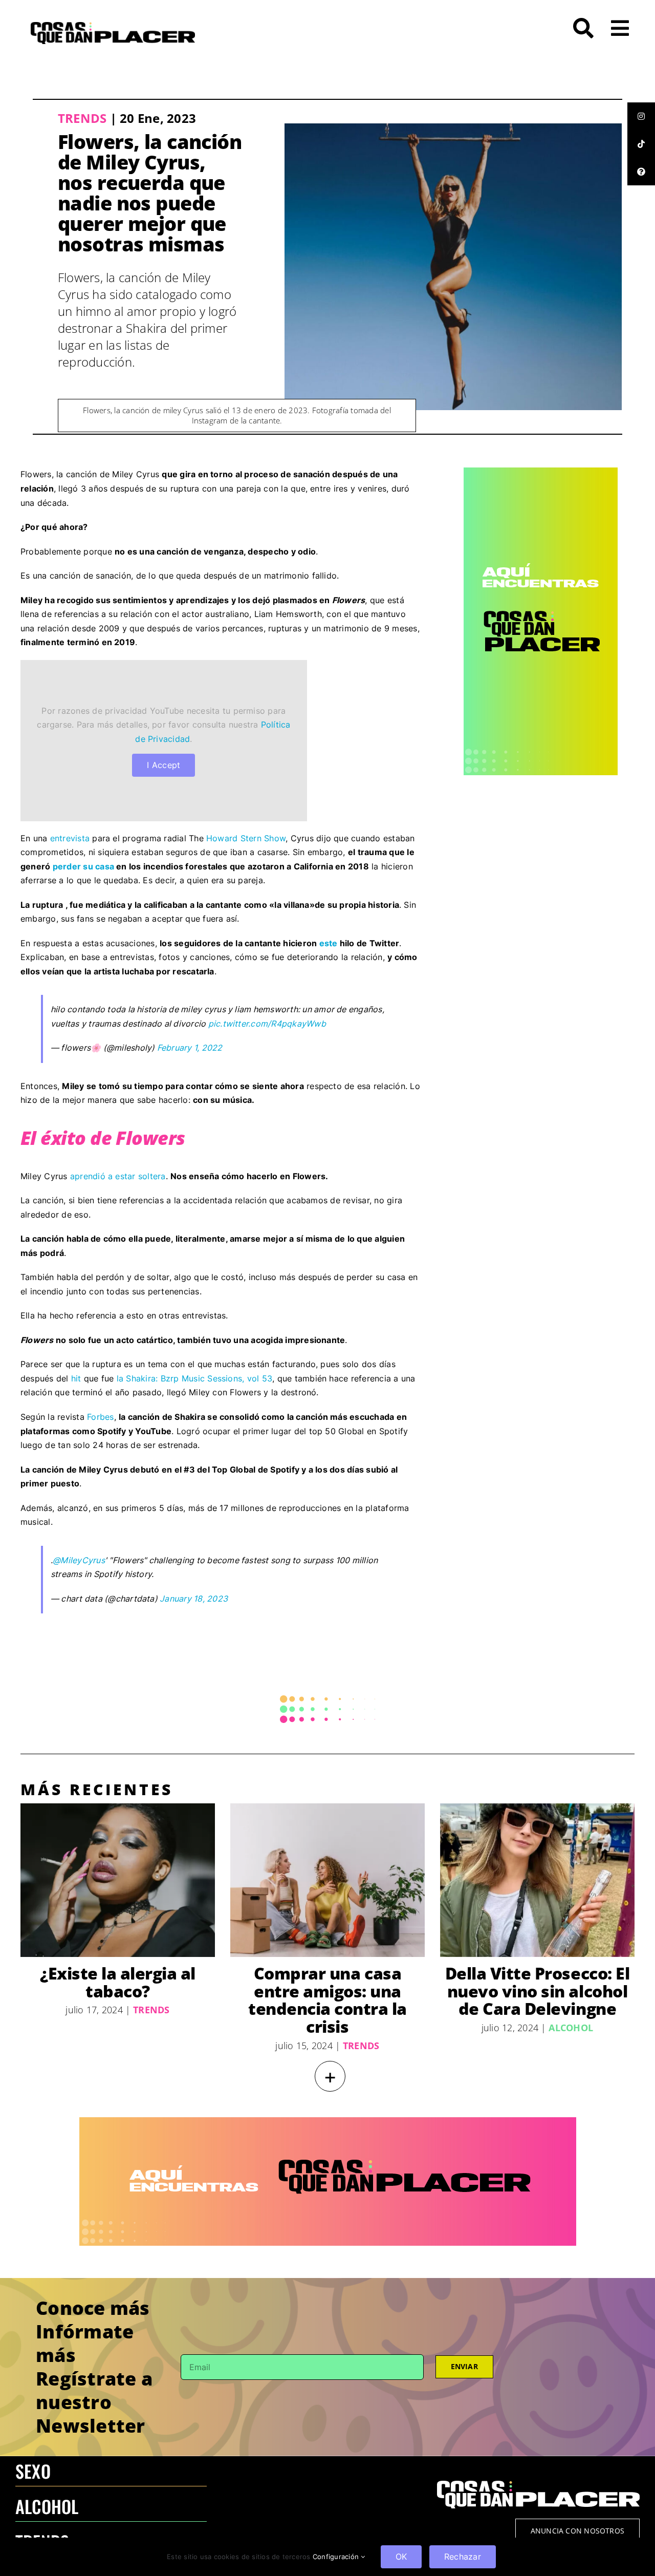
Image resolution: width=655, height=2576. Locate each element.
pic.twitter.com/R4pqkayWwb (267, 1024)
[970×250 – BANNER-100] (328, 2121)
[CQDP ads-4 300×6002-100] (541, 472)
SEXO (33, 2471)
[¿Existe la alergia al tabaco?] (118, 1880)
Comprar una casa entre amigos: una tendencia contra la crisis (327, 2000)
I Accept (163, 765)
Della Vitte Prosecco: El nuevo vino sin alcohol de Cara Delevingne (537, 1991)
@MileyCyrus (79, 1560)
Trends (82, 118)
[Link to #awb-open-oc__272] (583, 28)
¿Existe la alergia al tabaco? (118, 1982)
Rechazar (463, 2557)
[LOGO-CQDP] (113, 26)
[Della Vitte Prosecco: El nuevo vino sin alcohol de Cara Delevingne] (537, 1880)
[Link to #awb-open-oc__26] (620, 28)
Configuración (337, 2557)
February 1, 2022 (190, 1048)
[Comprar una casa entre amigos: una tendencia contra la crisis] (327, 1880)
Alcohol (571, 2028)
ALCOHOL (47, 2506)
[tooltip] (641, 116)
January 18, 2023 (194, 1599)
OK (401, 2557)
